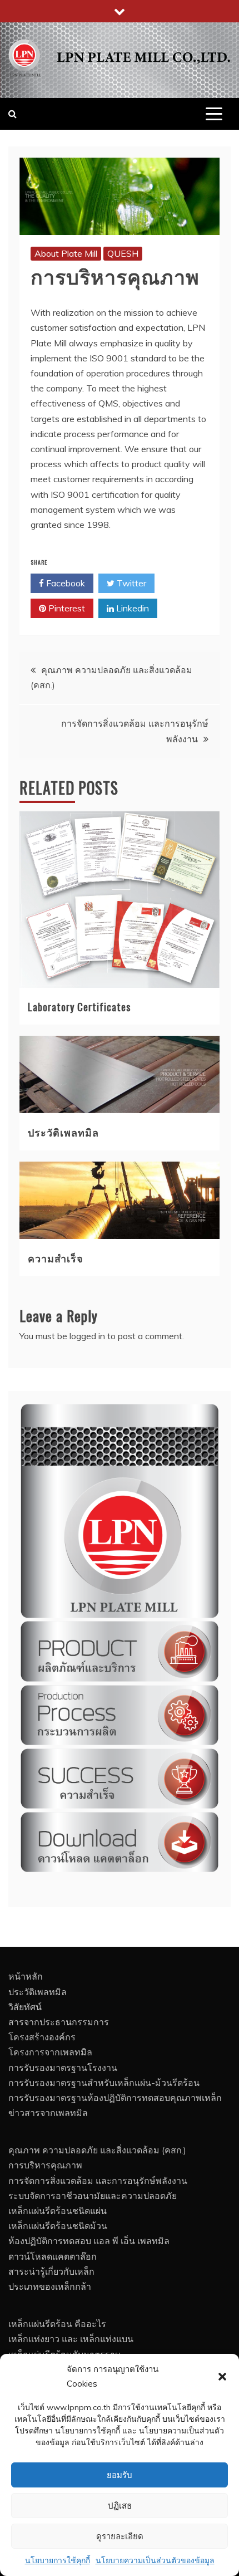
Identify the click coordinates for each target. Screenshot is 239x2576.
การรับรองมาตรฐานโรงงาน (63, 2068)
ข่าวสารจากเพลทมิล (48, 2113)
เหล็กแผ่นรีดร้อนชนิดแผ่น (58, 2211)
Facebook (64, 583)
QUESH (123, 253)
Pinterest (66, 608)
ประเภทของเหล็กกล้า (50, 2286)
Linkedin (131, 608)
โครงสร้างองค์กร (42, 2037)
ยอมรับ (120, 2475)
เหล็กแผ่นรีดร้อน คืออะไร (57, 2324)
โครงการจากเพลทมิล (50, 2052)
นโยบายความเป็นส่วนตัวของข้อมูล (155, 2560)
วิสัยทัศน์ (25, 2007)
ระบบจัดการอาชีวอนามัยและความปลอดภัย (93, 2196)
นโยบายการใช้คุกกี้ (58, 2560)
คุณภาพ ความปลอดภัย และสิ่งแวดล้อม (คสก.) (97, 2150)
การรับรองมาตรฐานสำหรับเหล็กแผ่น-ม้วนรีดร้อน (104, 2083)
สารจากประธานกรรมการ (59, 2022)
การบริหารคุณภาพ (45, 2165)
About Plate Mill (66, 253)
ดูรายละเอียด (120, 2536)
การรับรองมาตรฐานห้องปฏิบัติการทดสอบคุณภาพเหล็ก (115, 2098)
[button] (222, 2377)
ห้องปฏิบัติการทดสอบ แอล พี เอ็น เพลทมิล (89, 2241)
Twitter (130, 583)
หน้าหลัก (26, 1976)
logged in (87, 1336)
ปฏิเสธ (120, 2506)
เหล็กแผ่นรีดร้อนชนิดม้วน (58, 2226)
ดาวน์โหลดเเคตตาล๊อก (53, 2256)
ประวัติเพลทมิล (63, 1132)
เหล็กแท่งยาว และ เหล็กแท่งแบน (71, 2339)
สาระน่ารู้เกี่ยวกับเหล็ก (51, 2271)
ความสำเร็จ (56, 1258)
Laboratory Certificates (79, 1007)
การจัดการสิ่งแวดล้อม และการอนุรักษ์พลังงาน (98, 2181)
